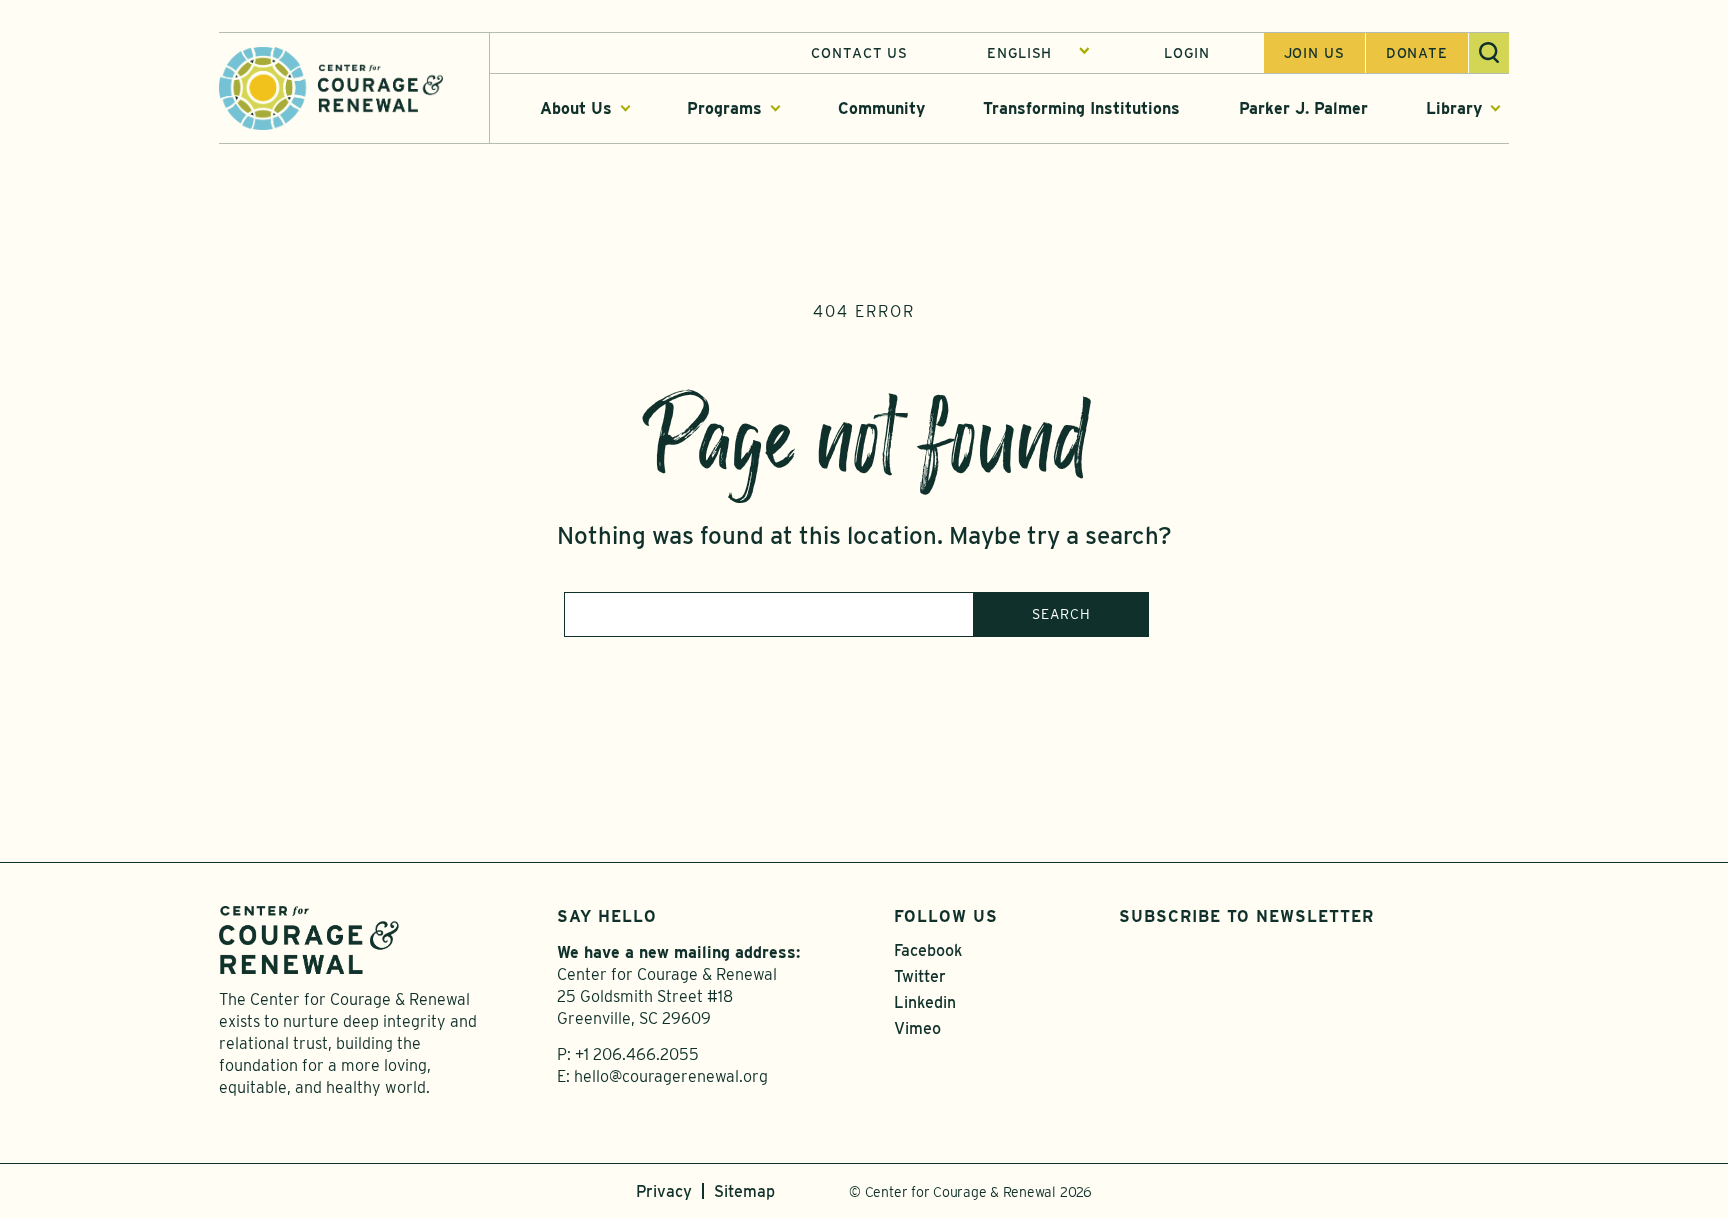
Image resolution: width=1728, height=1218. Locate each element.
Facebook (928, 950)
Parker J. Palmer (1303, 108)
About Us (576, 108)
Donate (1417, 53)
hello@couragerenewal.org (671, 1076)
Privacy (664, 1191)
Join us (1314, 53)
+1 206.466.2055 (637, 1054)
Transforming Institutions (1081, 108)
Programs (724, 108)
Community (881, 108)
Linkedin (925, 1002)
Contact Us (859, 53)
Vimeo (917, 1028)
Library (1454, 108)
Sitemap (744, 1191)
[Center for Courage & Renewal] (331, 86)
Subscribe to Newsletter (1246, 916)
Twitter (920, 976)
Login (1186, 53)
